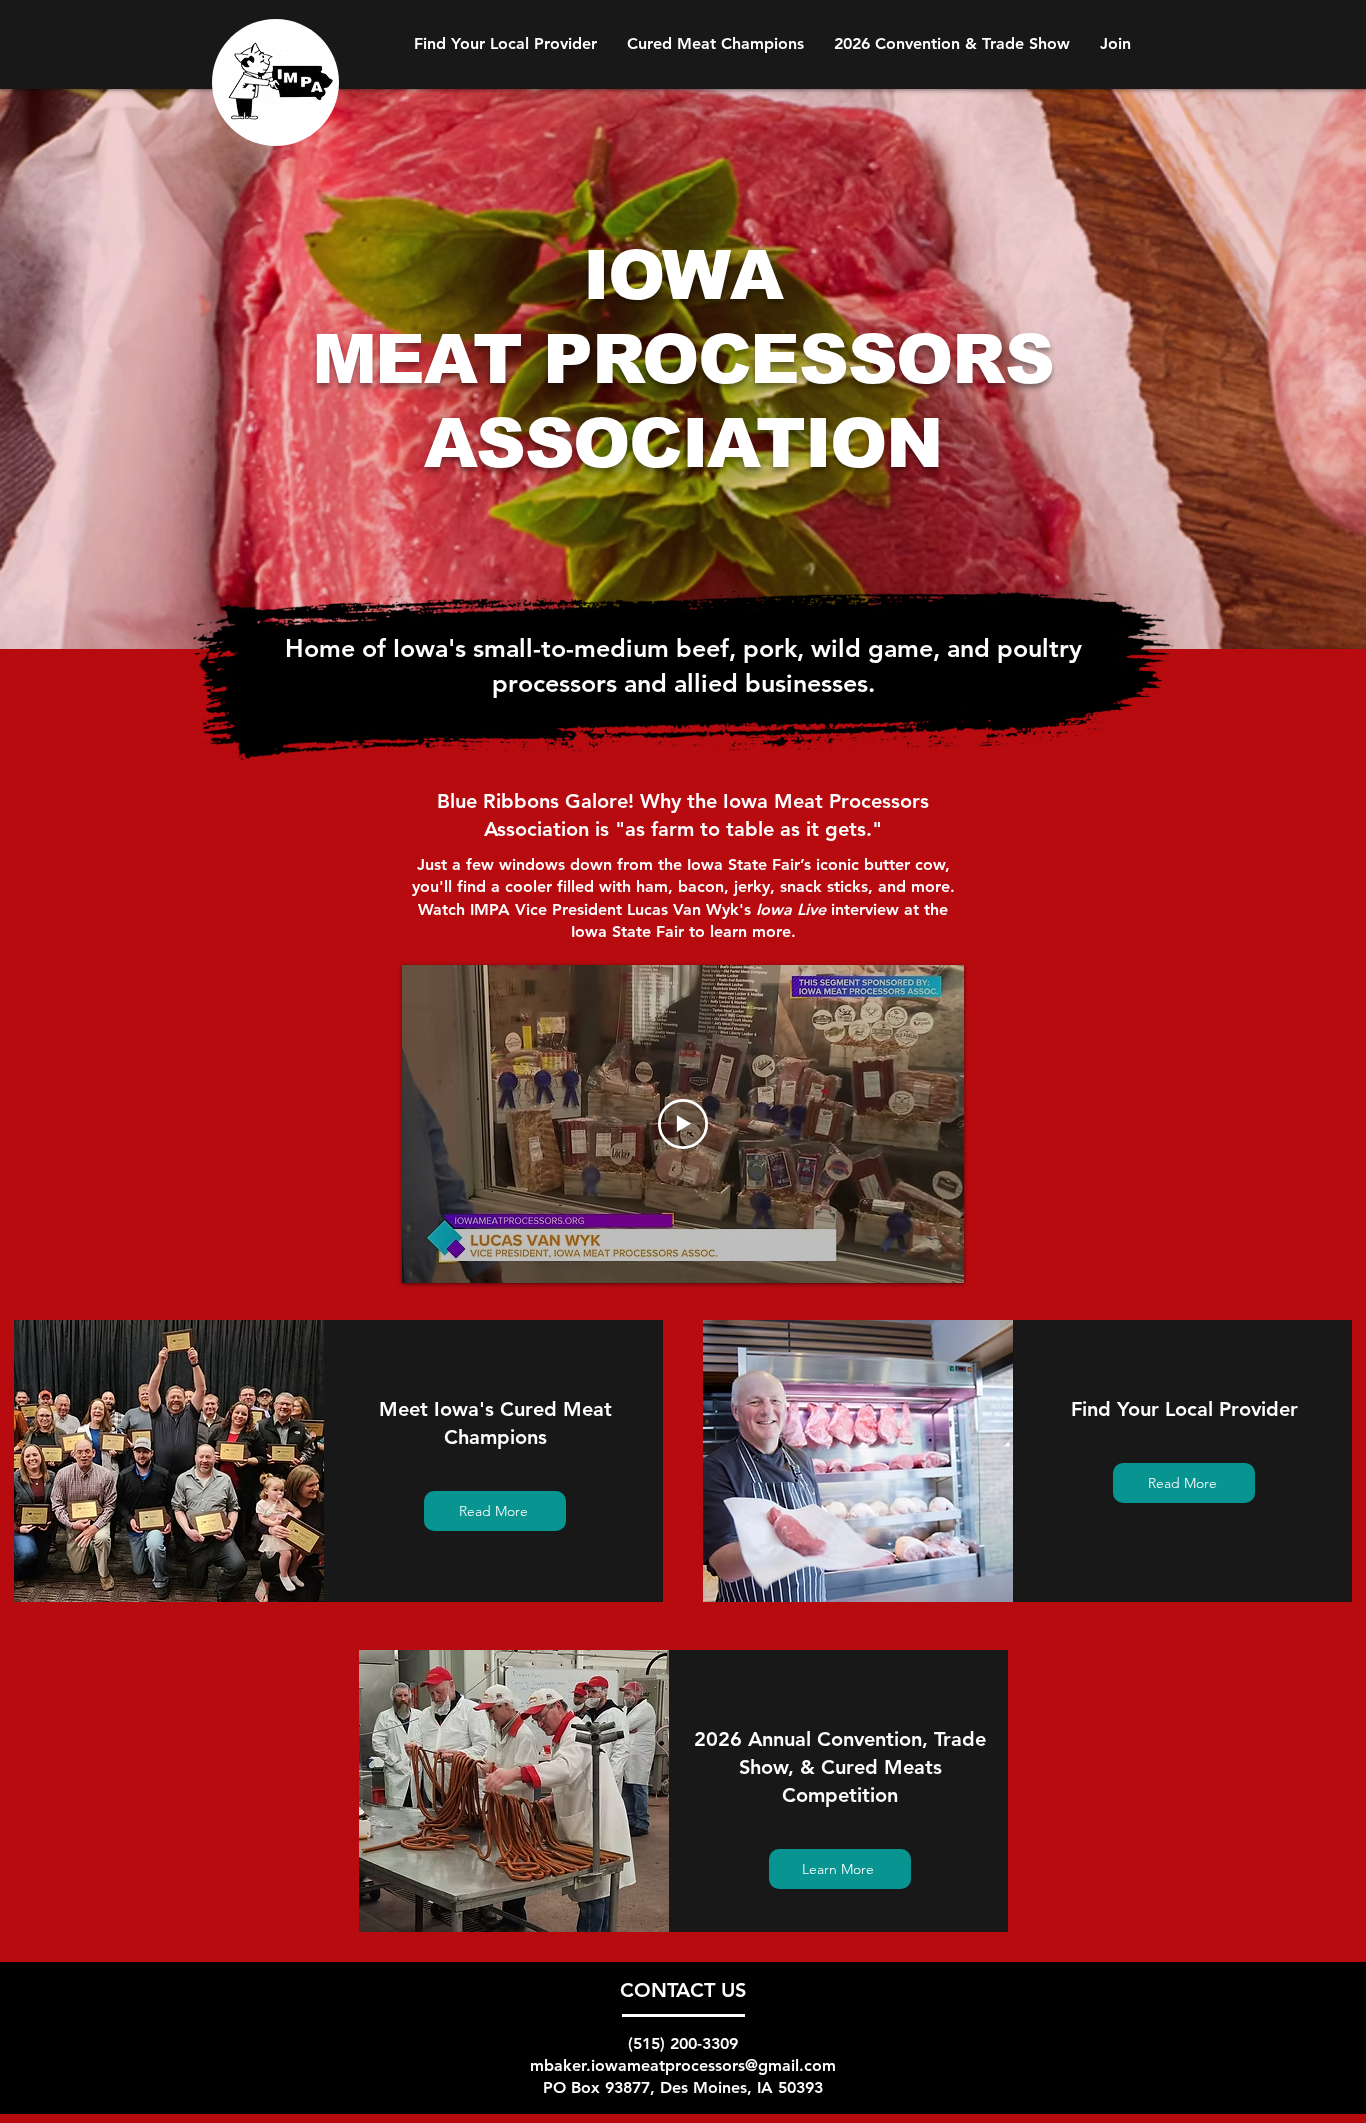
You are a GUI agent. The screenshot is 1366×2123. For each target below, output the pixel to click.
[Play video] (683, 1124)
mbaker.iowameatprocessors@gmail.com (683, 2065)
